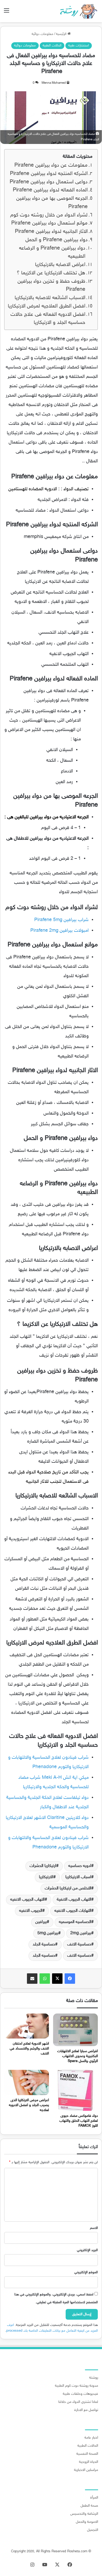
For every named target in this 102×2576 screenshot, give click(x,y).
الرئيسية (62, 34)
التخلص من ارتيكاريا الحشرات (68, 1888)
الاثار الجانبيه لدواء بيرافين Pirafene (51, 232)
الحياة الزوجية (89, 2462)
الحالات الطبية (52, 46)
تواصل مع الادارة (86, 2410)
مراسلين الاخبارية (86, 2470)
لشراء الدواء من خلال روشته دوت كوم (49, 215)
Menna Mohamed (54, 83)
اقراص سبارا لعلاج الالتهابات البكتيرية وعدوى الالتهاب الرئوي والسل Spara (78, 2056)
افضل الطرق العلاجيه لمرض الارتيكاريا (47, 306)
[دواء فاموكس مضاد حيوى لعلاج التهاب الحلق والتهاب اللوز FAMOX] (75, 2090)
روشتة (94, 2378)
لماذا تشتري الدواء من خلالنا (78, 2402)
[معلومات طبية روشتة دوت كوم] (77, 11)
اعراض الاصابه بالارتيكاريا (60, 265)
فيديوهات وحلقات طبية (80, 2394)
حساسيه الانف (79, 1956)
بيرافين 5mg (48, 1933)
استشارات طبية (79, 46)
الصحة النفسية (87, 2454)
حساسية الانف (79, 1945)
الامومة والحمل (87, 2522)
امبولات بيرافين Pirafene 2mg (59, 931)
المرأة (94, 2498)
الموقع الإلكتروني (86, 2272)
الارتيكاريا (46, 1877)
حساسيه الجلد (44, 1956)
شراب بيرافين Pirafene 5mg (61, 920)
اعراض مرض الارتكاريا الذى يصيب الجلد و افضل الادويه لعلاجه (29, 2105)
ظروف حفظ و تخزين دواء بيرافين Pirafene (51, 286)
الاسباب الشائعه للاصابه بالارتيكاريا (50, 298)
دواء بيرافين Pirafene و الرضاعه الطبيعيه (52, 253)
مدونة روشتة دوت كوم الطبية (76, 2386)
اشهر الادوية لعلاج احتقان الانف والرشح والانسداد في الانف (29, 2049)
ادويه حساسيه (80, 1866)
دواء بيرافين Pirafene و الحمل (56, 240)
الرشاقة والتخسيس (84, 2514)
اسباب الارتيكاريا (78, 1877)
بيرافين (41, 1922)
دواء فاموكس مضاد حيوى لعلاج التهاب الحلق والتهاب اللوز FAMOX (79, 2121)
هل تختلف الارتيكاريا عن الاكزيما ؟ (51, 273)
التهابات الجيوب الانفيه (73, 1911)
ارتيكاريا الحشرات (43, 1866)
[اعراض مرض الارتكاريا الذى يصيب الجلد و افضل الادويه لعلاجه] (27, 2082)
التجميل (93, 2530)
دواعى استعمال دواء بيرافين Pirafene (48, 182)
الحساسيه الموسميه (75, 1922)
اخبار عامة (91, 2438)
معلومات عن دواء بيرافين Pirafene (50, 165)
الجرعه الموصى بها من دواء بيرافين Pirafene (52, 203)
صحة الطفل (89, 2506)
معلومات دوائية (42, 34)
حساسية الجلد (44, 1945)
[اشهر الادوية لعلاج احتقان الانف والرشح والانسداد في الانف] (27, 2026)
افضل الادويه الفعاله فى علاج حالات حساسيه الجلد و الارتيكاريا (48, 319)
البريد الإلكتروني (87, 2250)
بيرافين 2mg (81, 1933)
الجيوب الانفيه (31, 1911)
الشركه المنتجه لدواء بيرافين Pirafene (48, 174)
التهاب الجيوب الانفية (74, 1900)
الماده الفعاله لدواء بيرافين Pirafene (49, 190)
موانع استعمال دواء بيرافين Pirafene (49, 223)
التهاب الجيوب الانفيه (27, 1900)
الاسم (94, 2228)
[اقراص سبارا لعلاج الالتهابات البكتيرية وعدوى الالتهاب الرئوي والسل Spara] (75, 2030)
